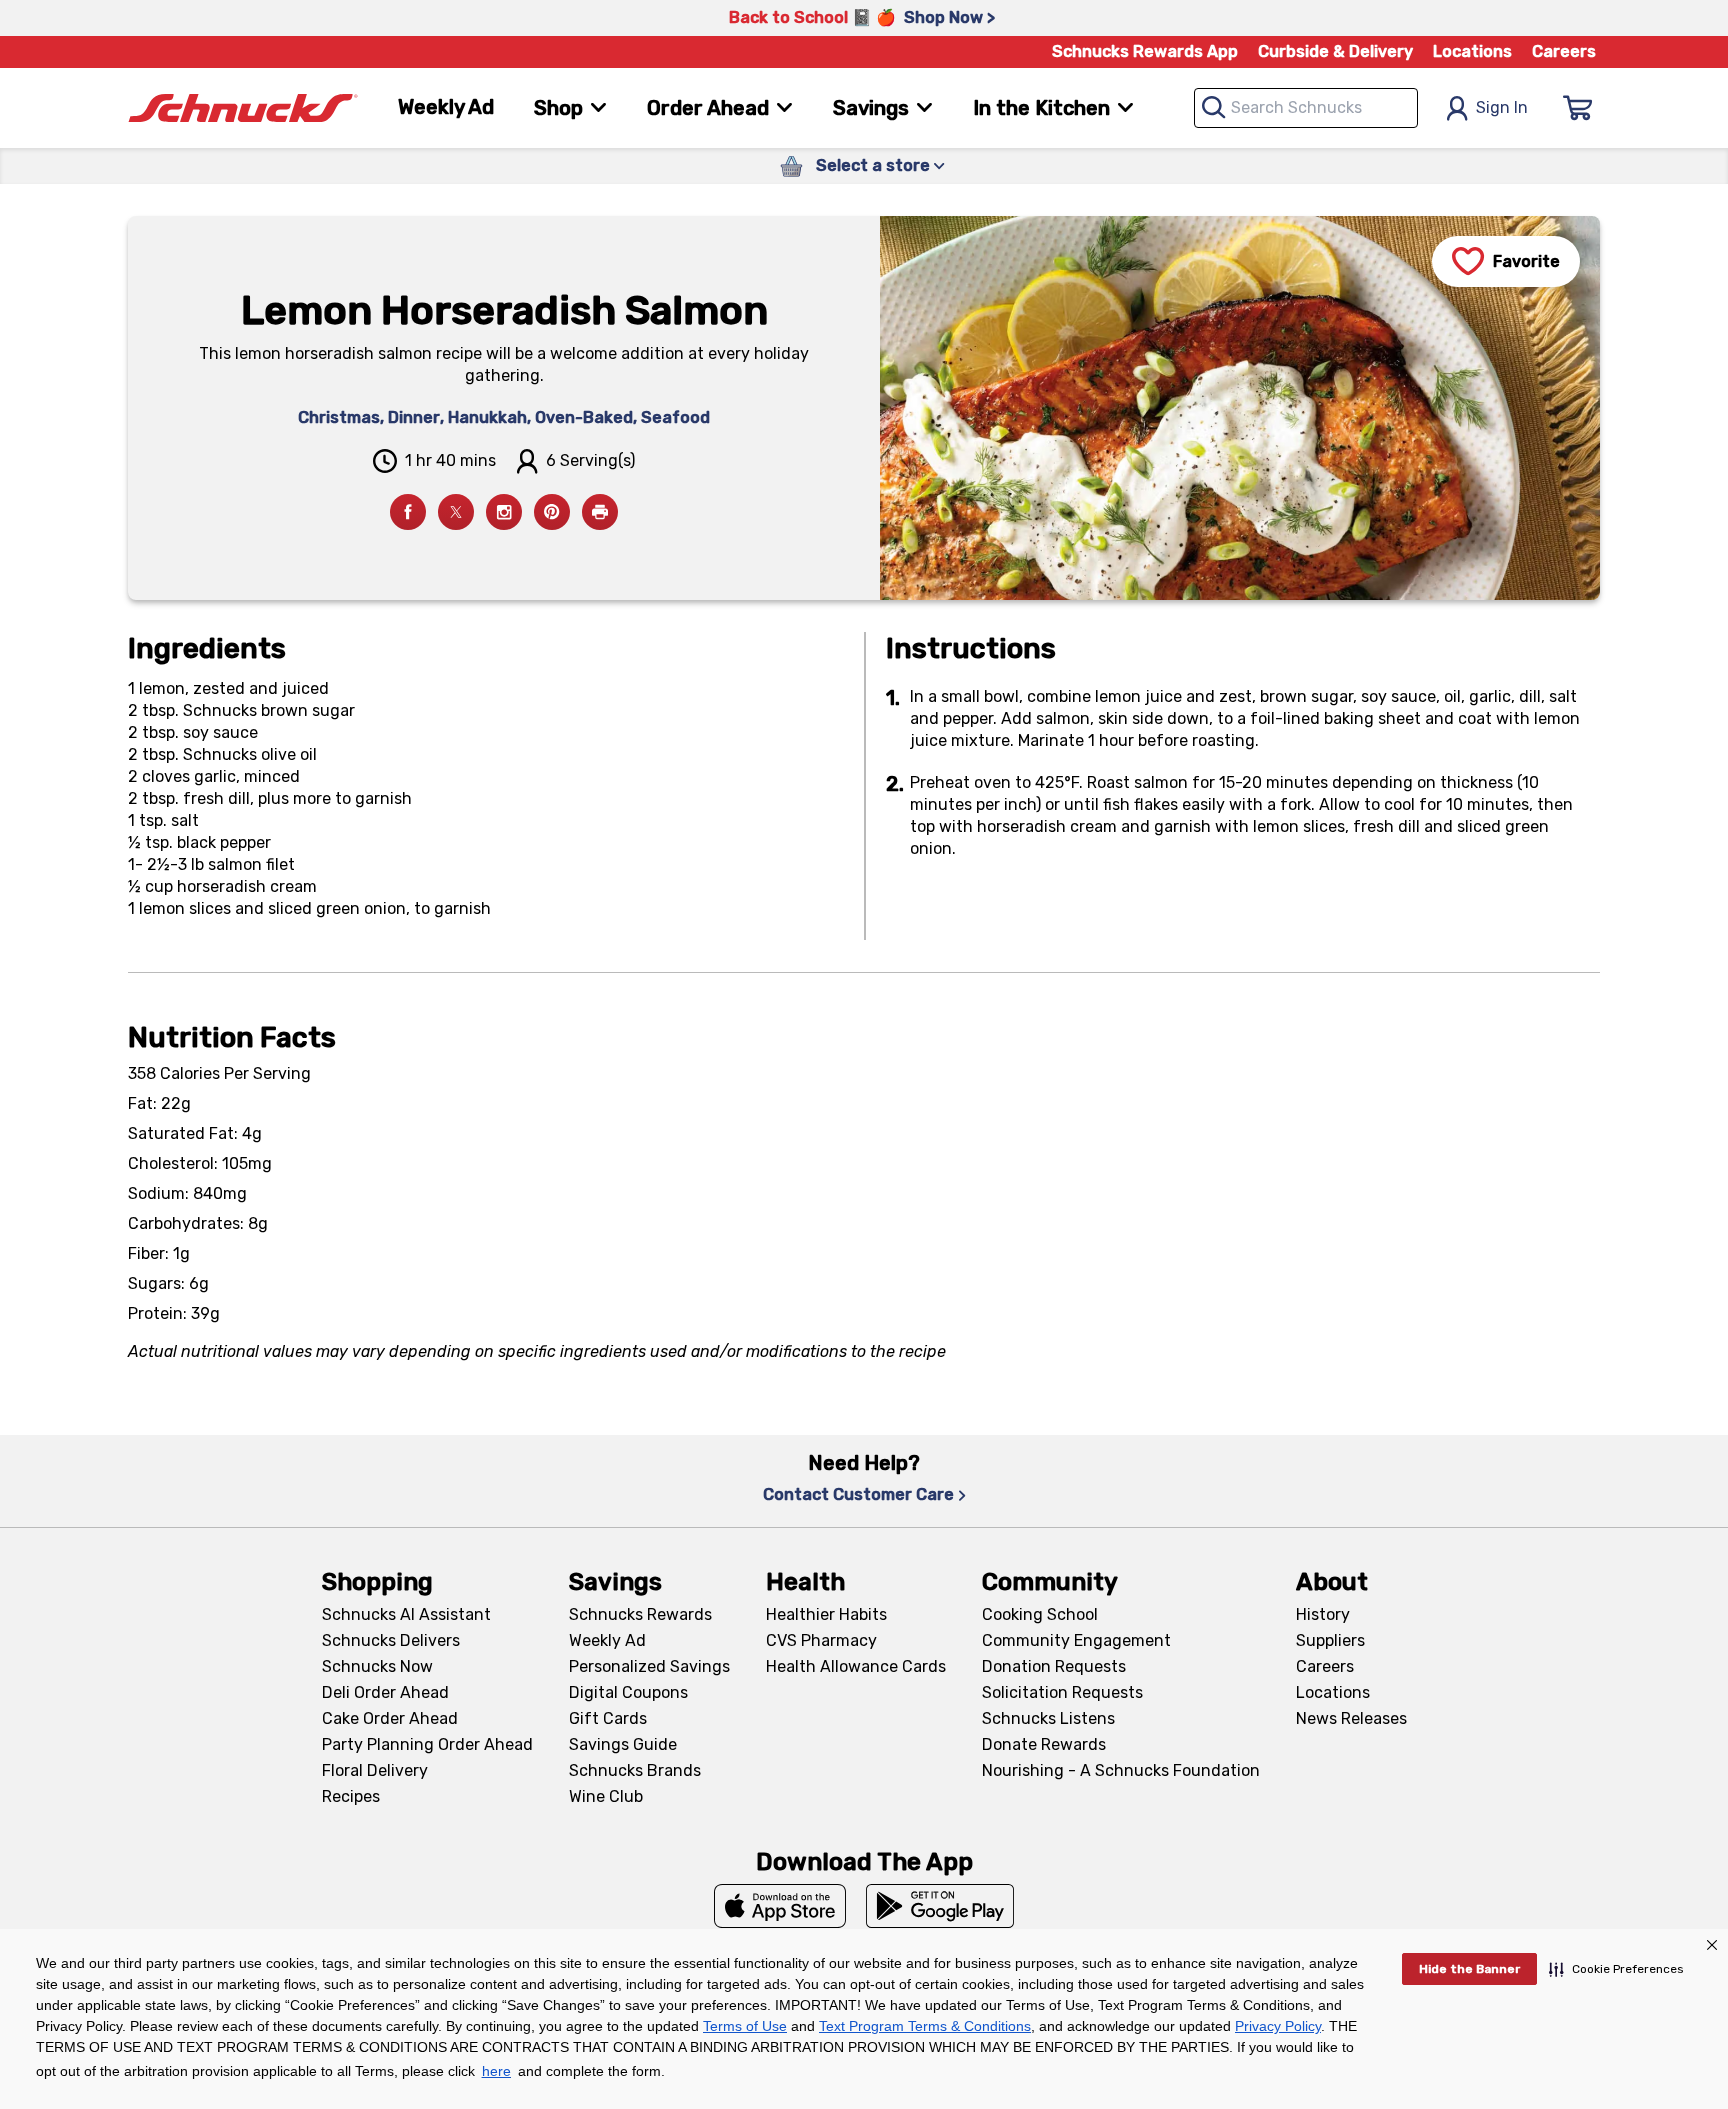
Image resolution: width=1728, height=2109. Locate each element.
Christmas (339, 417)
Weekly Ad (446, 107)
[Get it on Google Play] (940, 1906)
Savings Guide (623, 1744)
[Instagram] (504, 512)
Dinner (414, 417)
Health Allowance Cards (856, 1666)
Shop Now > (949, 17)
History (1323, 1614)
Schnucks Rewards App (1145, 51)
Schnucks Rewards (640, 1614)
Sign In (1502, 107)
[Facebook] (408, 512)
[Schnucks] (243, 108)
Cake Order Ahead (390, 1718)
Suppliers (1330, 1640)
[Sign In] (1578, 108)
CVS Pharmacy (821, 1640)
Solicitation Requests (1062, 1692)
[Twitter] (456, 512)
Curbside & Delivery (1335, 51)
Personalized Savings (649, 1666)
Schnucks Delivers (391, 1640)
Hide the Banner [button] (1469, 1969)
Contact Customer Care (858, 1494)
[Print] (600, 512)
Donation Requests (1054, 1666)
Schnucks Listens (1048, 1718)
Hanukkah (487, 417)
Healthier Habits (826, 1614)
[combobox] (1306, 108)
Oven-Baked (584, 417)
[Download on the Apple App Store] (780, 1906)
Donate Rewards (1044, 1744)
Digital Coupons (628, 1692)
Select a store (873, 165)
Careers (1564, 51)
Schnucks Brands (635, 1770)
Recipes (351, 1796)
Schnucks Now (377, 1666)
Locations (1472, 51)
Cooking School (1040, 1614)
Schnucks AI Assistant (406, 1614)
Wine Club (606, 1796)
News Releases (1351, 1718)
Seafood (675, 417)
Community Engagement (1076, 1640)
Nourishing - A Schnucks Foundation (1121, 1770)
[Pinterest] (552, 512)
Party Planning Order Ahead (427, 1744)
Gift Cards (608, 1718)
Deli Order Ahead (385, 1692)
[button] (1616, 1969)
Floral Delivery (375, 1770)
